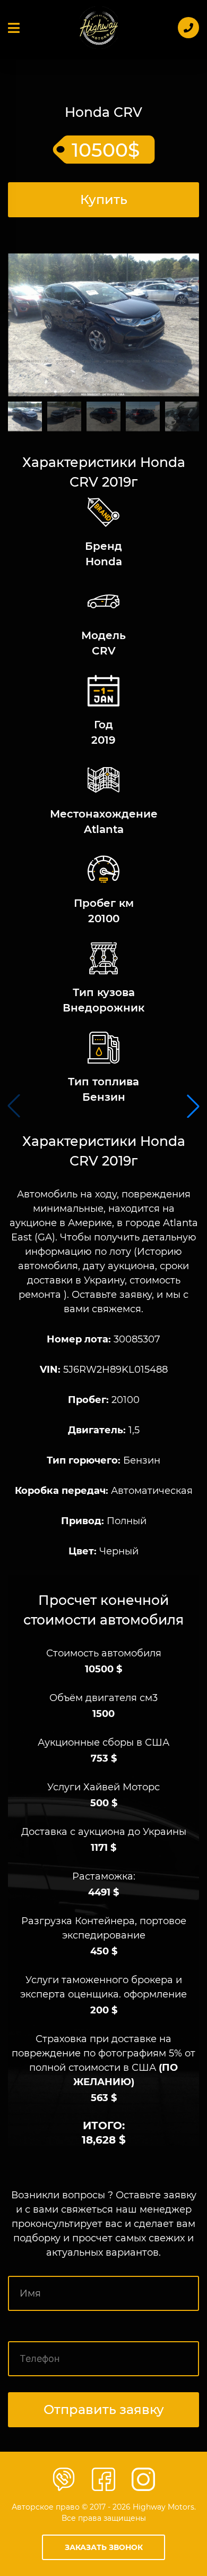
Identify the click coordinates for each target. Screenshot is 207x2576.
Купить (104, 199)
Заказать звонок (104, 2547)
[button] (193, 1106)
